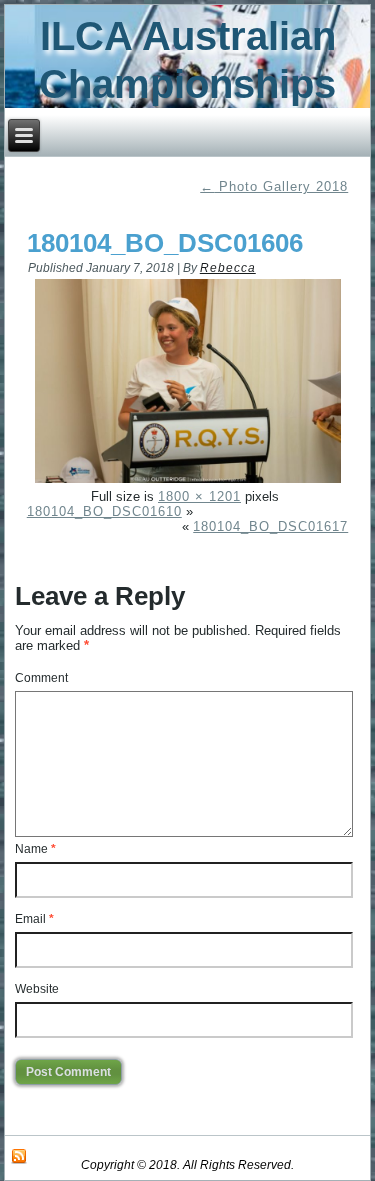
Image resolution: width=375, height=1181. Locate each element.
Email (34, 919)
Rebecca (228, 268)
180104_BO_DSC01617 (270, 526)
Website (37, 989)
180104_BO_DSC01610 (104, 511)
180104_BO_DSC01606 (165, 243)
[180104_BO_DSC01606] (188, 481)
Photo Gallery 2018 (274, 186)
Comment (41, 678)
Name (35, 849)
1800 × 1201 (199, 496)
